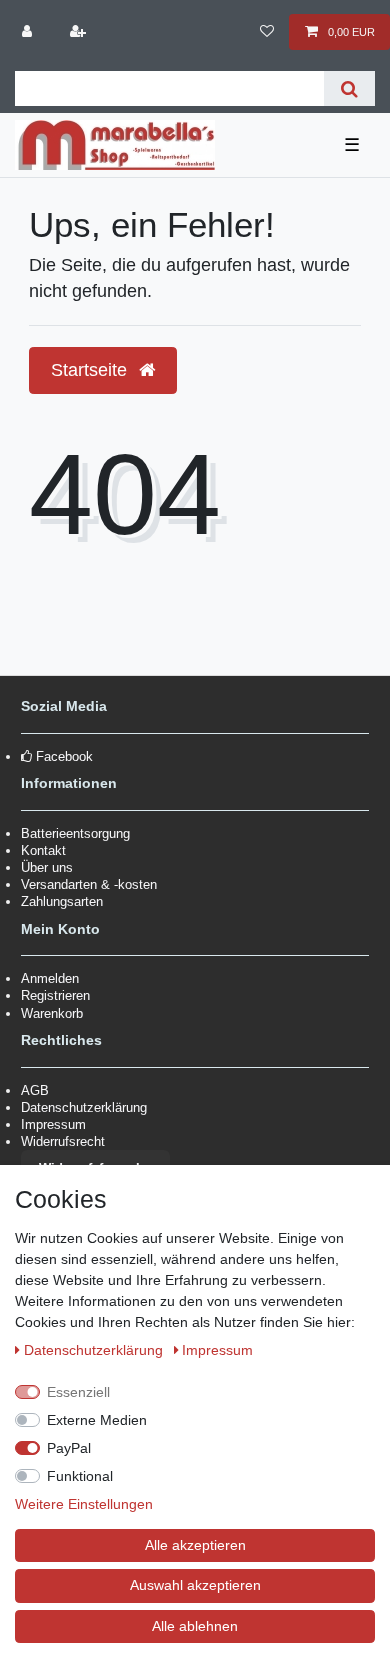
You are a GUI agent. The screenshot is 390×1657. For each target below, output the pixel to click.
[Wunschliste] (266, 32)
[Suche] (349, 88)
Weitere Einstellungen (84, 1504)
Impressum (53, 1124)
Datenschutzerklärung (84, 1107)
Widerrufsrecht (63, 1141)
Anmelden (50, 978)
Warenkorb (52, 1013)
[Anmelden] (29, 32)
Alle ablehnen (195, 1626)
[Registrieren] (79, 32)
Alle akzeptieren (195, 1545)
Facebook (64, 756)
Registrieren (55, 995)
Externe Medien (97, 1420)
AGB (35, 1090)
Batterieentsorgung (75, 833)
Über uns (47, 867)
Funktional (80, 1476)
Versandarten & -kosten (89, 884)
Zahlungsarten (62, 901)
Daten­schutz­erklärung (95, 1350)
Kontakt (43, 850)
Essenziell (78, 1392)
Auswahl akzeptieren (195, 1585)
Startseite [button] (91, 370)
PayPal (69, 1448)
